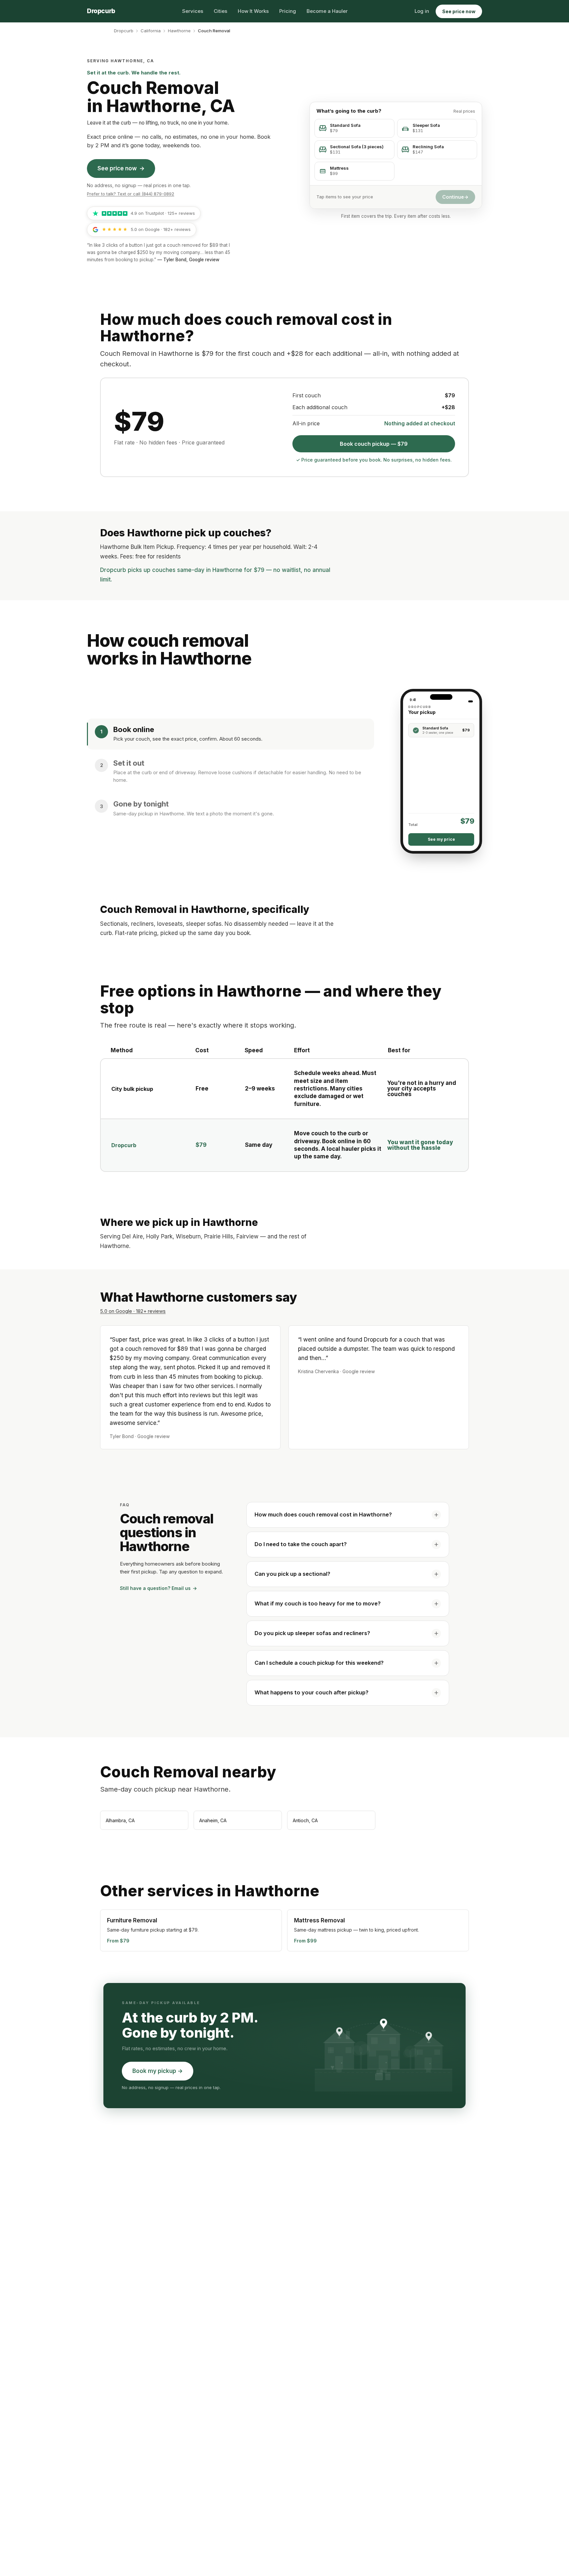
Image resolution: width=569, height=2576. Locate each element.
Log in (422, 11)
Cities (220, 11)
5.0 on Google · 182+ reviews (133, 1311)
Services (193, 11)
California (151, 31)
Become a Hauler (327, 11)
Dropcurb (124, 31)
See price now (459, 11)
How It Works (253, 11)
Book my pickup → (158, 2071)
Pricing (288, 11)
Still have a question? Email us (158, 1588)
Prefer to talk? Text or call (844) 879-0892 (131, 194)
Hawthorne (179, 31)
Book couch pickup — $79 (374, 444)
